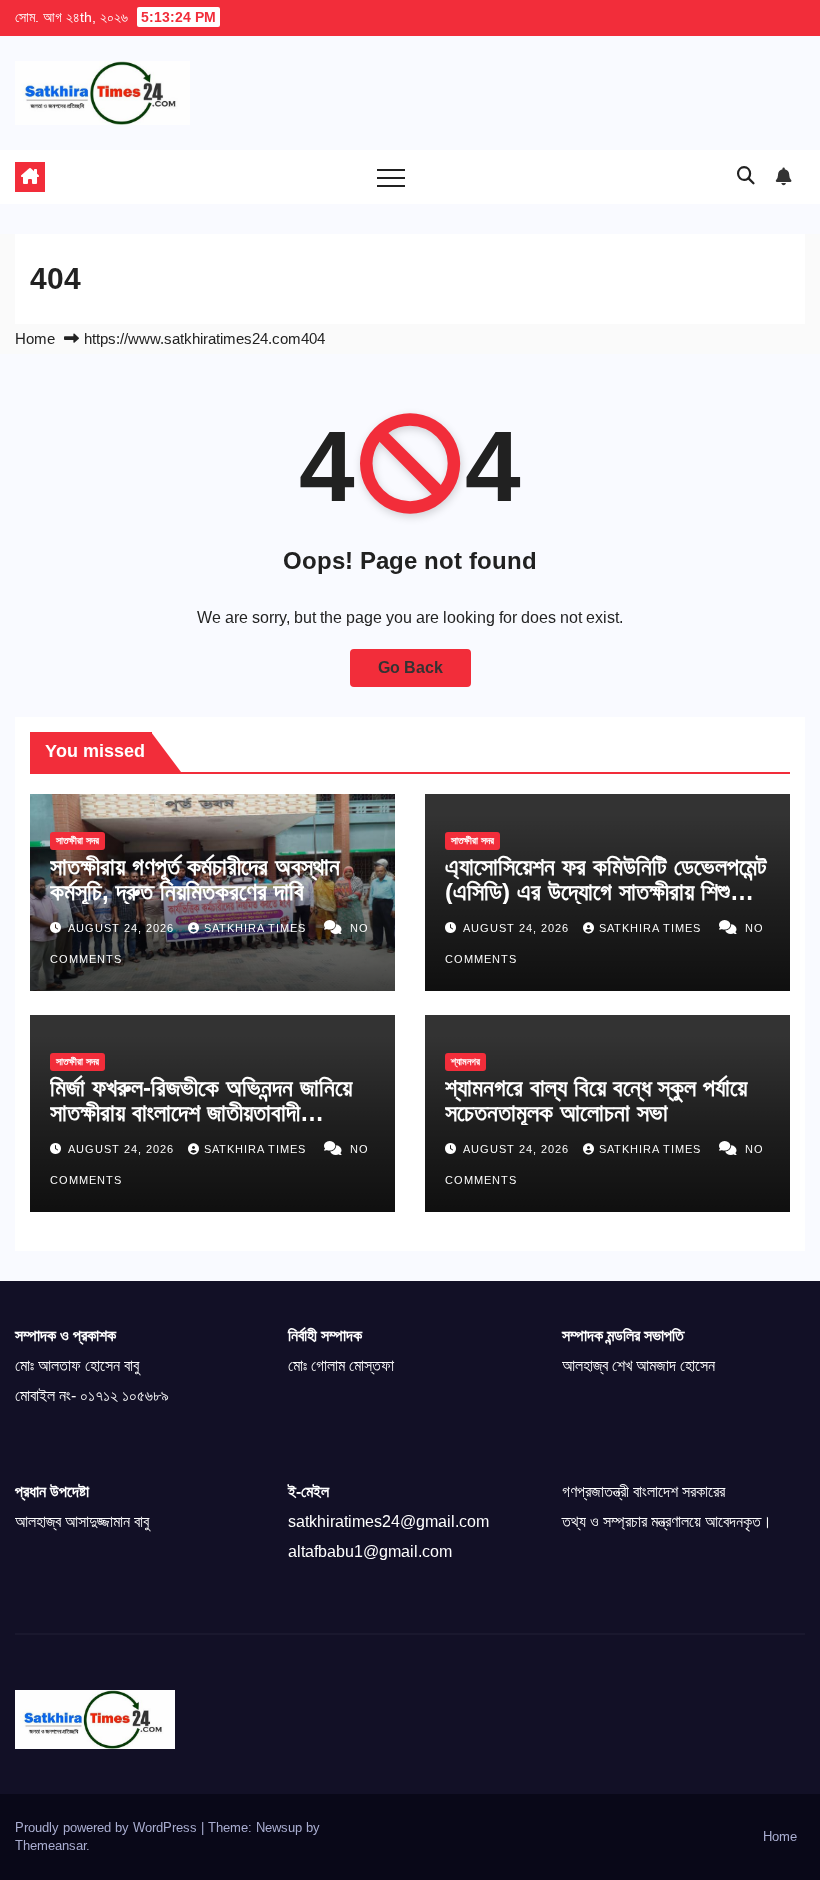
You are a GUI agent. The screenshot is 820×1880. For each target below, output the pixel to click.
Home (35, 338)
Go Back (410, 667)
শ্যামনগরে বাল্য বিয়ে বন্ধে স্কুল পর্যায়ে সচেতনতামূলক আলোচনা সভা (596, 1100)
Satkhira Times (257, 928)
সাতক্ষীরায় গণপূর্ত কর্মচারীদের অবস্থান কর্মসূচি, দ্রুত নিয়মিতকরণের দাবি (195, 879)
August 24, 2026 (123, 928)
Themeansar (50, 1845)
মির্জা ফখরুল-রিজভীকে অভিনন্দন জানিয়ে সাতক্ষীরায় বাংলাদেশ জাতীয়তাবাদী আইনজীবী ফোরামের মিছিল (201, 1112)
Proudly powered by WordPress (108, 1827)
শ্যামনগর (465, 1061)
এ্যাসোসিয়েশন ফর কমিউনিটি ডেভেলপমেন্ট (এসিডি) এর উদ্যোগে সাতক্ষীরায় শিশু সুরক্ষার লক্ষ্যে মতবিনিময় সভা (606, 891)
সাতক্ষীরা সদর (77, 840)
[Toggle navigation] (391, 177)
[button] (746, 176)
